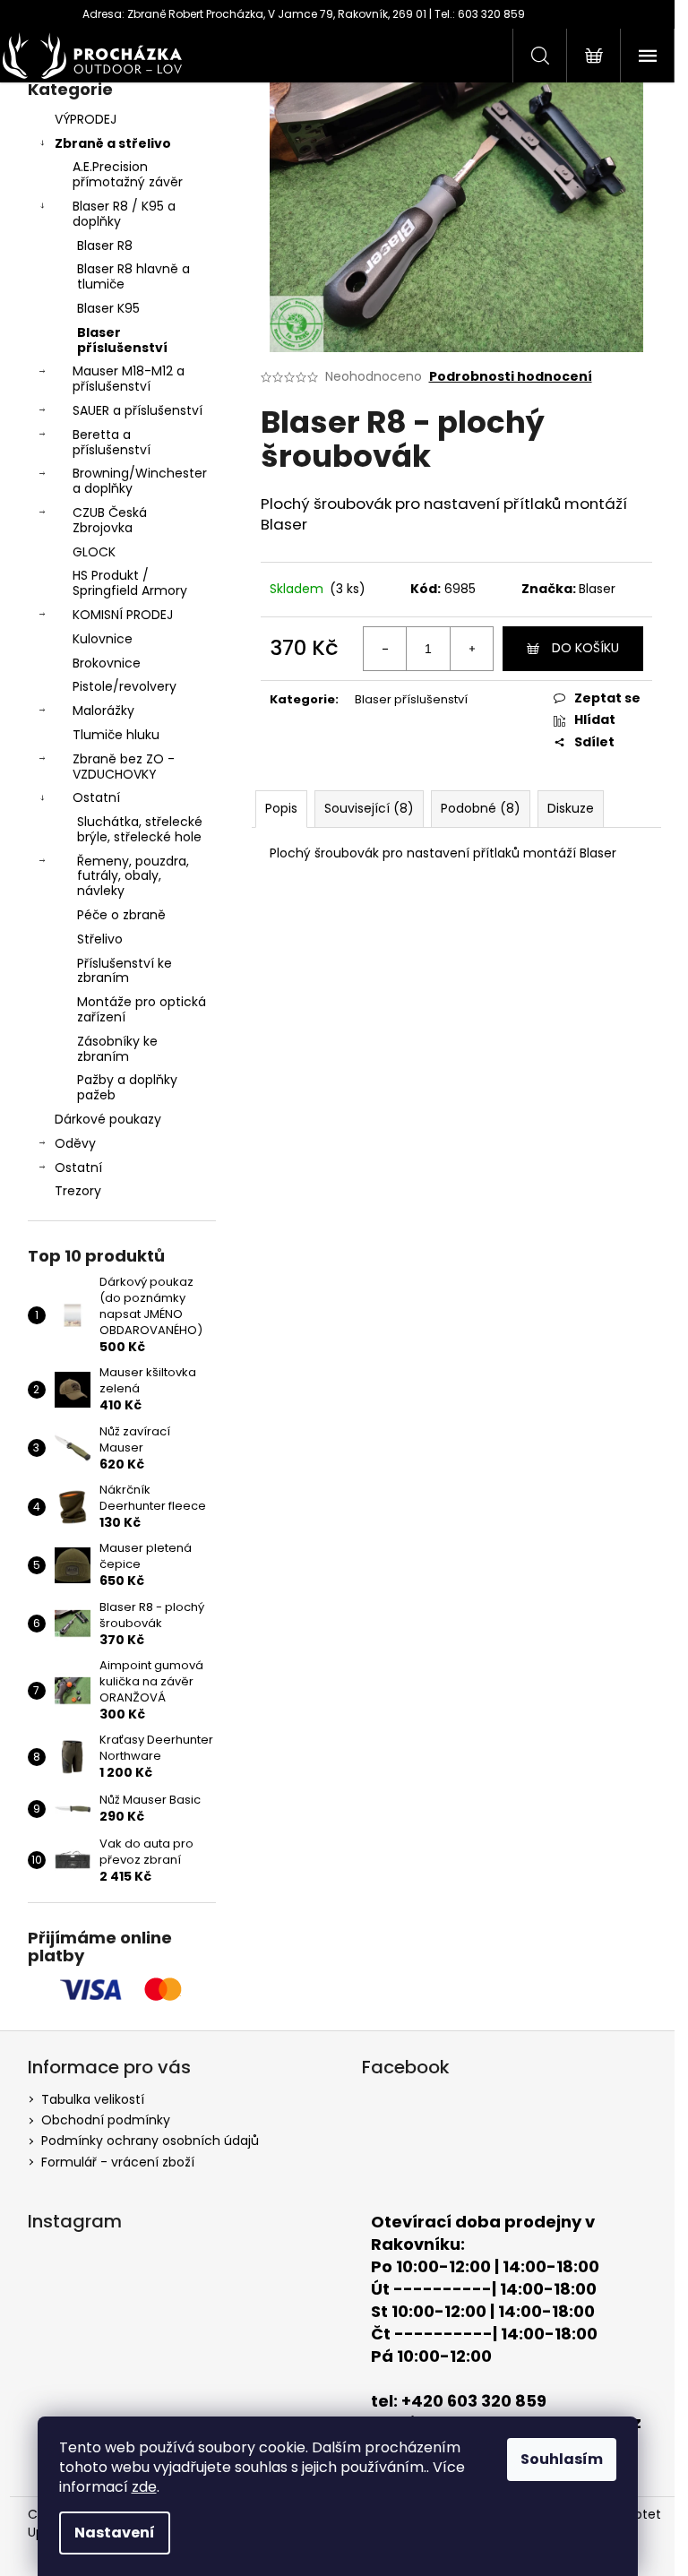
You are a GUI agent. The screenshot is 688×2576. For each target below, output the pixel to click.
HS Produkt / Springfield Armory (130, 583)
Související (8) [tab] (369, 808)
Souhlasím (562, 2459)
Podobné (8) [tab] (481, 808)
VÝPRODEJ (86, 119)
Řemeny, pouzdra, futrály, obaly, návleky (133, 876)
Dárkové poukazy (108, 1119)
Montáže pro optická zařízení (142, 1009)
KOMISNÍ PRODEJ (123, 615)
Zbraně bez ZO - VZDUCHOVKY (124, 767)
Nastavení (115, 2533)
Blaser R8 (105, 246)
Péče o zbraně (121, 915)
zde (144, 2487)
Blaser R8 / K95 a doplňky (124, 214)
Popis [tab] (281, 808)
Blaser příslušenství (122, 340)
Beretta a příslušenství (112, 442)
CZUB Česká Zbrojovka (110, 520)
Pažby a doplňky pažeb (127, 1087)
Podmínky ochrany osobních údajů (150, 2141)
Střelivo (100, 939)
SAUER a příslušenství (138, 410)
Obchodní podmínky (106, 2120)
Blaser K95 (108, 308)
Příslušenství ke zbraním (125, 971)
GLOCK (94, 552)
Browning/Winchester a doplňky (140, 481)
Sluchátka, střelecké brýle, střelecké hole (140, 829)
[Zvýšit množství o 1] (471, 649)
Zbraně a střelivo (113, 143)
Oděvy (75, 1143)
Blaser (597, 589)
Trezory (78, 1191)
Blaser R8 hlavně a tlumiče (133, 276)
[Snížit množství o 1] (385, 649)
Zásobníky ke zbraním (117, 1049)
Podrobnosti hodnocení (511, 377)
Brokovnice (107, 663)
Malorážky (103, 711)
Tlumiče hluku (116, 735)
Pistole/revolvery (125, 686)
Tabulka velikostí (93, 2099)
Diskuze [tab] (571, 808)
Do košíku (585, 648)
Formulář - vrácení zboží (118, 2162)
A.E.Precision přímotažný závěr (128, 174)
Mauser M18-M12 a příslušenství (129, 379)
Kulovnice (103, 639)
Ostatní (96, 797)
